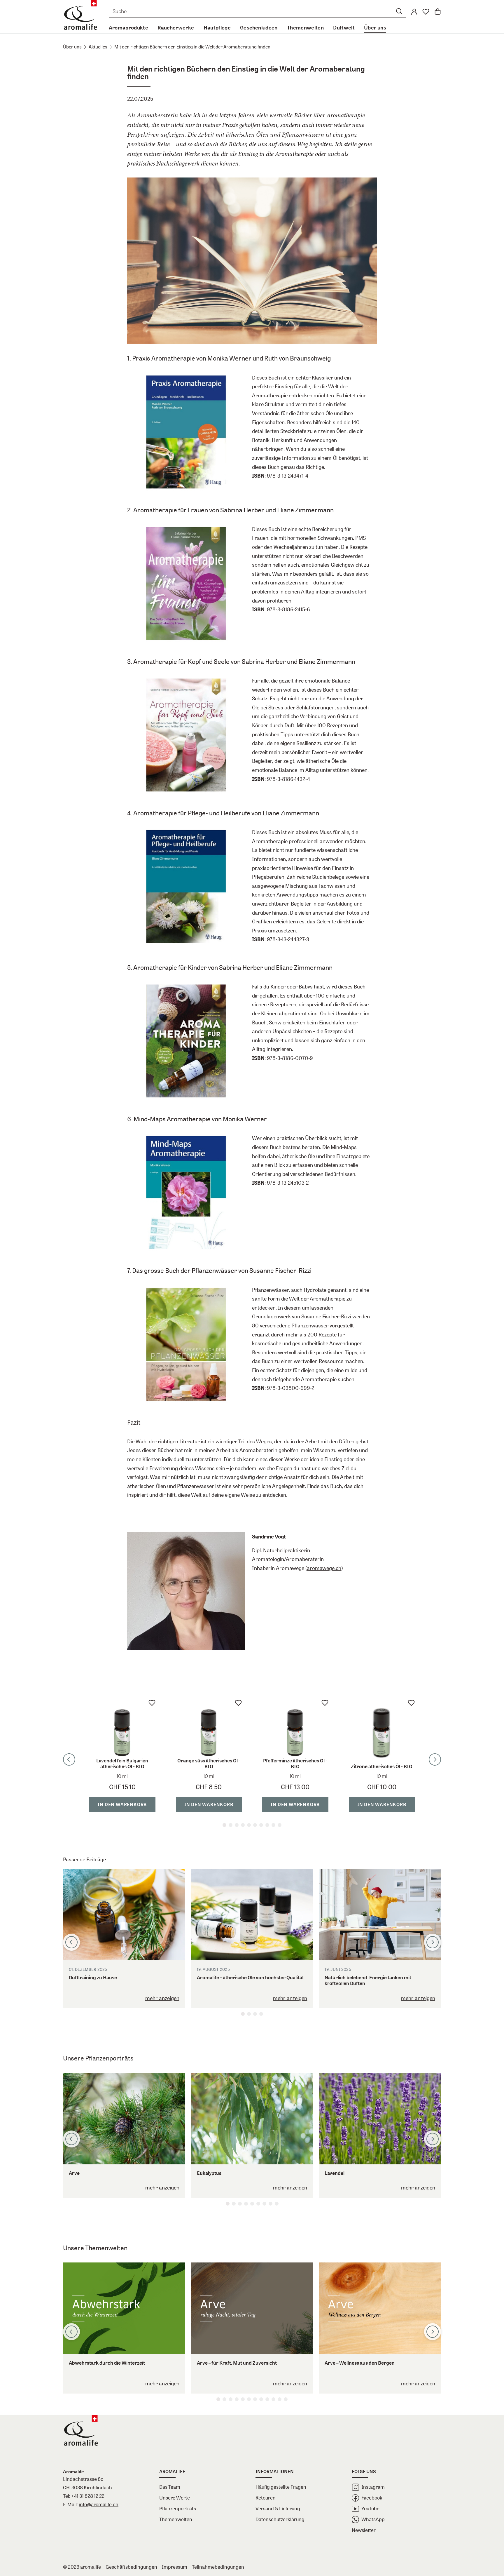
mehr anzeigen (162, 1998)
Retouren (266, 2498)
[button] (399, 11)
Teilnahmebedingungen (218, 2567)
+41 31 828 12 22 (88, 2496)
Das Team (170, 2487)
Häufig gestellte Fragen (281, 2487)
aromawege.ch (324, 1568)
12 (286, 2399)
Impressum (175, 2567)
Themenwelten (176, 2519)
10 (280, 1825)
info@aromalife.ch (99, 2504)
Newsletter (364, 2530)
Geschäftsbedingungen (131, 2567)
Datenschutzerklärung (280, 2519)
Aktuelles (98, 47)
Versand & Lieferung (278, 2508)
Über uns (72, 47)
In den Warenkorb (122, 1804)
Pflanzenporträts (178, 2508)
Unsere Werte (175, 2498)
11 (280, 2399)
